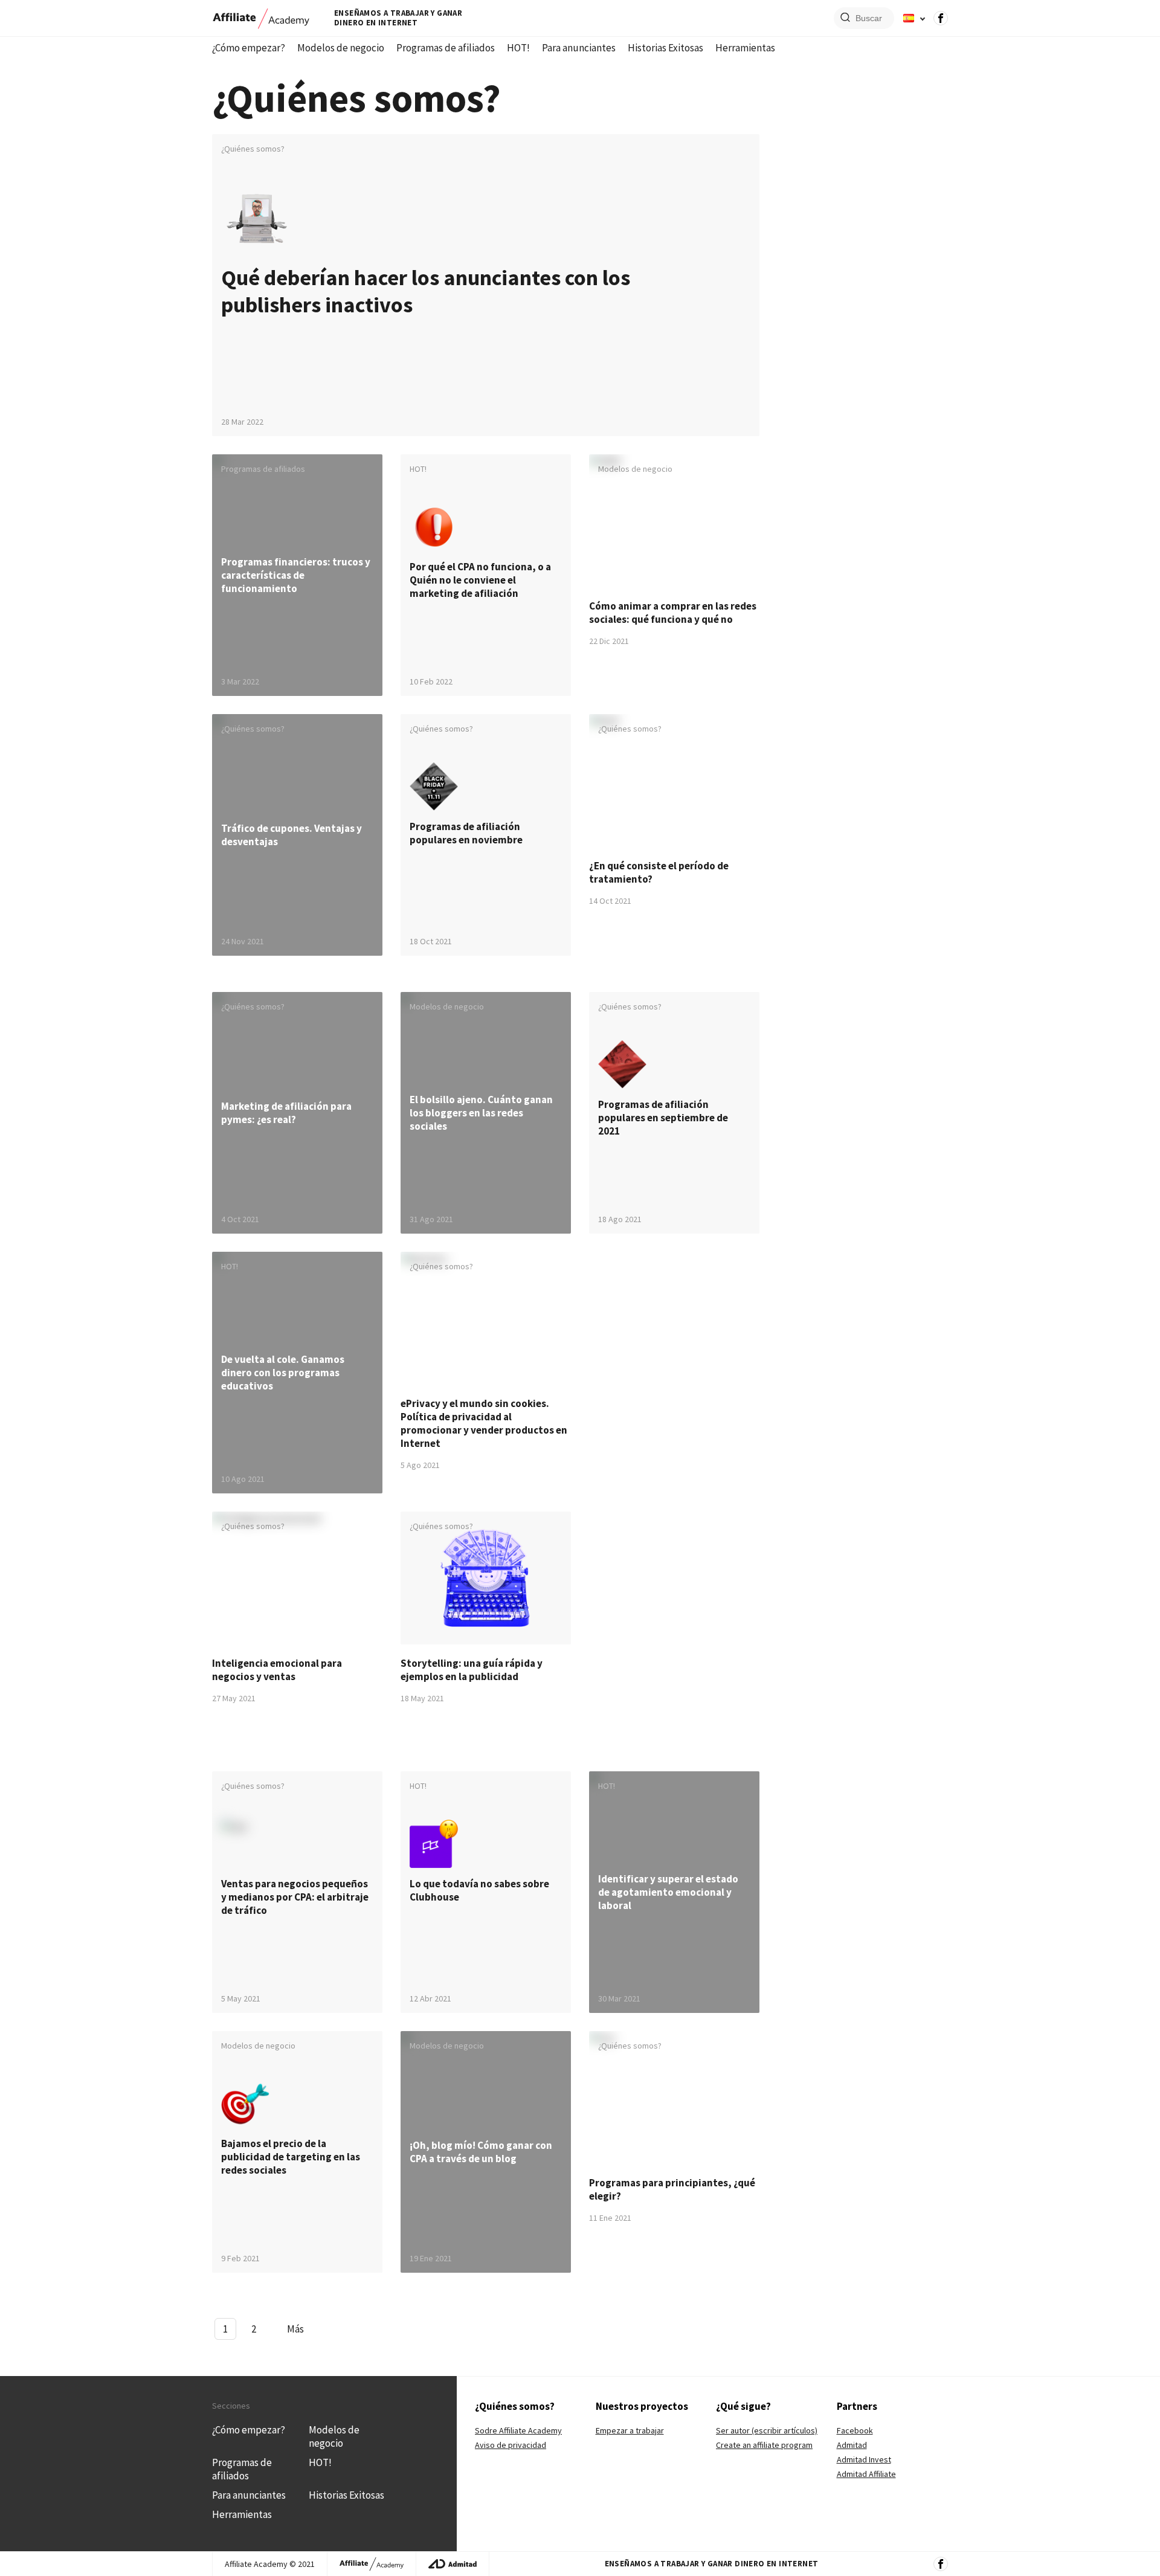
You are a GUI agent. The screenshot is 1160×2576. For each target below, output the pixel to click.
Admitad (852, 2445)
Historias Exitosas (665, 48)
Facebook (855, 2430)
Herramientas (745, 48)
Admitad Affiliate (866, 2474)
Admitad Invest (864, 2459)
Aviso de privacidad (511, 2445)
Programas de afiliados (446, 48)
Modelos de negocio (341, 48)
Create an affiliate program (764, 2445)
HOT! (518, 48)
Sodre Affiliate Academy (518, 2430)
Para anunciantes (579, 48)
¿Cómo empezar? (249, 48)
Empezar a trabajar (630, 2430)
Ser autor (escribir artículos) (767, 2430)
